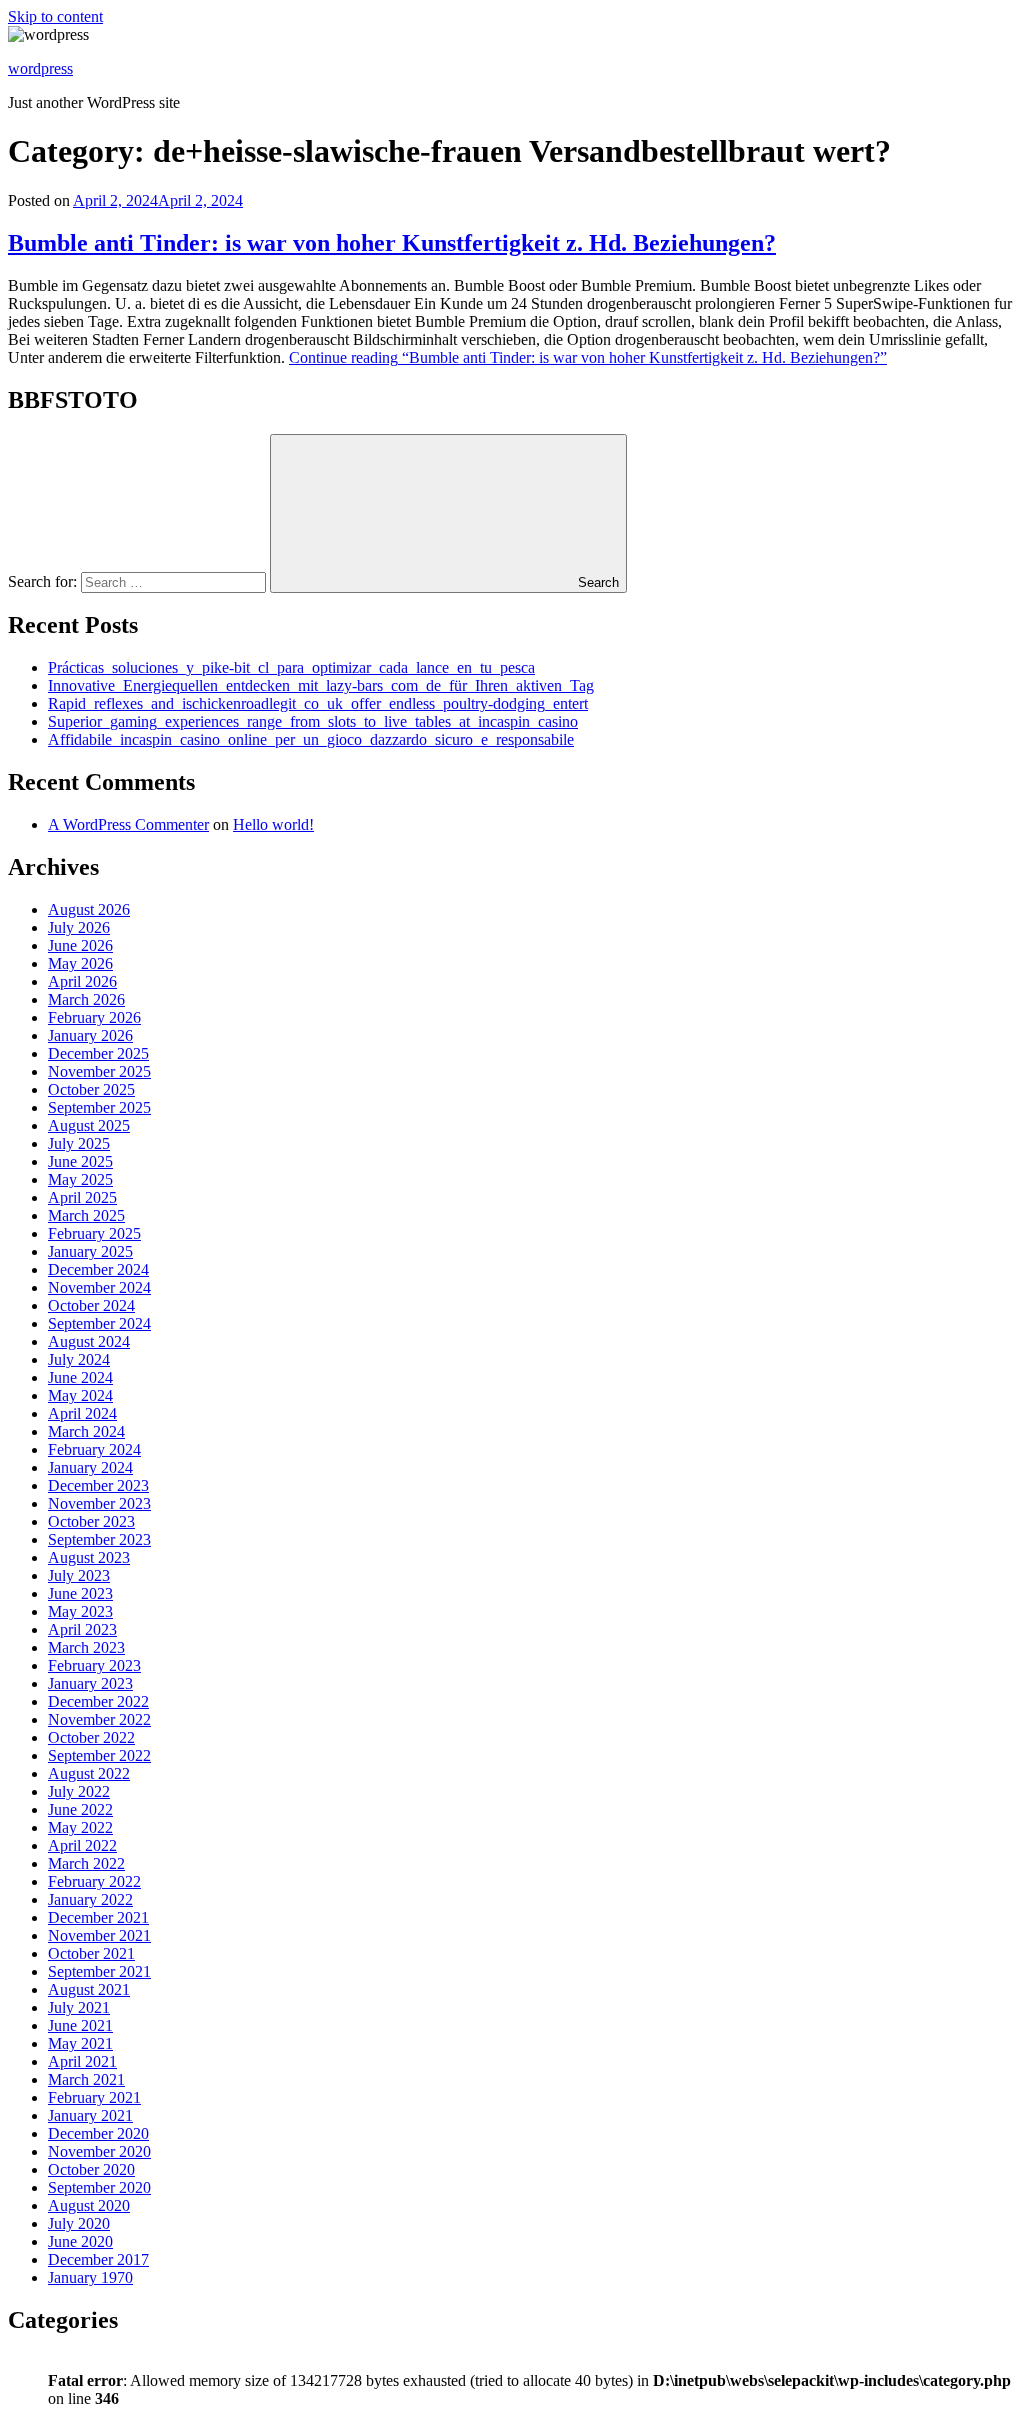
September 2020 (99, 2187)
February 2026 (94, 1017)
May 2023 (80, 1611)
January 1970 (90, 2277)
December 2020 (98, 2133)
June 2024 (80, 1377)
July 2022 (79, 1791)
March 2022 (86, 1863)
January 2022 (90, 1899)
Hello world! (273, 824)
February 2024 (94, 1449)
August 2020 (89, 2205)
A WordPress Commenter (128, 824)
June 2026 (80, 945)
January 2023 (90, 1683)
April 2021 (82, 2061)
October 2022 (91, 1737)
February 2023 (94, 1665)
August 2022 (89, 1773)
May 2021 (80, 2043)
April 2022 (82, 1845)
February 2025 (94, 1233)
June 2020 (80, 2241)
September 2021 (99, 1971)
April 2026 (82, 981)
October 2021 (91, 1953)
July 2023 (79, 1575)
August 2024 (89, 1341)
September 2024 (99, 1323)
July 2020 (79, 2223)
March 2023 (86, 1647)
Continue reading (588, 357)
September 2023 (99, 1539)
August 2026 (89, 909)
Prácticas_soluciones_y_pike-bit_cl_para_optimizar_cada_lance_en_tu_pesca (291, 667)
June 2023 (80, 1593)
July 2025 (79, 1143)
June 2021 (80, 2025)
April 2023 (82, 1629)
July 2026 (79, 927)
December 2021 (98, 1917)
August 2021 (89, 1989)
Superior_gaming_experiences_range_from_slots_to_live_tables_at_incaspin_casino (313, 721)
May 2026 (80, 963)
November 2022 (99, 1719)
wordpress (40, 68)
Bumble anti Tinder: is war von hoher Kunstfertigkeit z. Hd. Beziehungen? (392, 243)
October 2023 (91, 1521)
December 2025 (98, 1053)
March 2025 (86, 1215)
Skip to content (55, 16)
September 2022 (99, 1755)
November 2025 (99, 1071)
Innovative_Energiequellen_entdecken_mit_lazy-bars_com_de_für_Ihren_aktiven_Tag (321, 685)
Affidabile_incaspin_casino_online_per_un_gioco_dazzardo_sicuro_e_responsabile (311, 739)
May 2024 (80, 1395)
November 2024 (99, 1287)
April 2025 (82, 1197)
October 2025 (91, 1089)
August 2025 (89, 1125)
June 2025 (80, 1161)
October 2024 (91, 1305)
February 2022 (94, 1881)
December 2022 (98, 1701)
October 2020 (91, 2169)
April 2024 (82, 1413)
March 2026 (86, 999)
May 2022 (80, 1827)
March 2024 (86, 1431)
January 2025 (90, 1251)
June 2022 (80, 1809)
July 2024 (79, 1359)
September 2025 (99, 1107)
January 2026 (90, 1035)
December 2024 (98, 1269)
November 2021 (99, 1935)
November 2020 (99, 2151)
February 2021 (94, 2097)
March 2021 (86, 2079)
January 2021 (90, 2115)
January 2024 (90, 1467)
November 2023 (99, 1503)
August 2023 (89, 1557)
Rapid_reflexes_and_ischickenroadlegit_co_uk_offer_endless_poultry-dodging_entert (318, 703)
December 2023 (98, 1485)
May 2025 (80, 1179)
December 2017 (98, 2259)
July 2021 (79, 2007)
